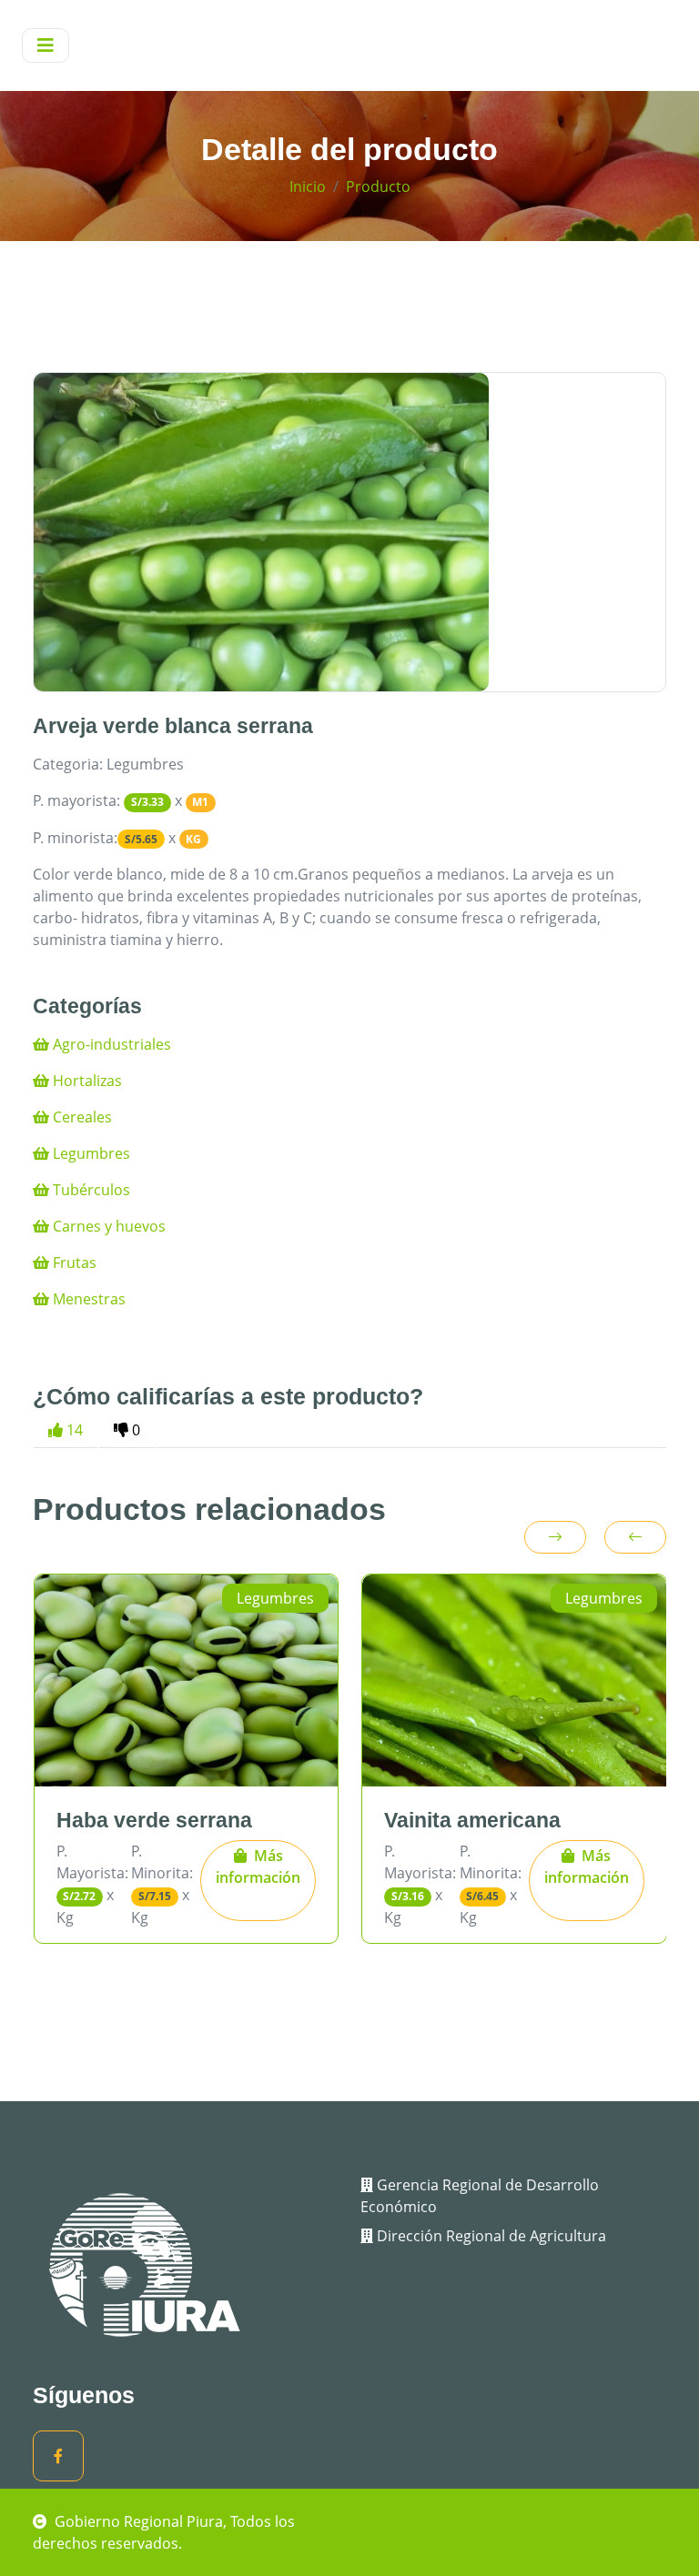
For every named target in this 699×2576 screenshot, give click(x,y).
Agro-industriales (110, 1044)
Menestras (87, 1299)
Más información (258, 1867)
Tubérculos (90, 1190)
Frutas (73, 1263)
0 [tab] (134, 1430)
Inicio (308, 186)
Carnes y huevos (107, 1226)
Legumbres (90, 1153)
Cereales (81, 1117)
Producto (378, 186)
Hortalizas (86, 1081)
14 (73, 1430)
